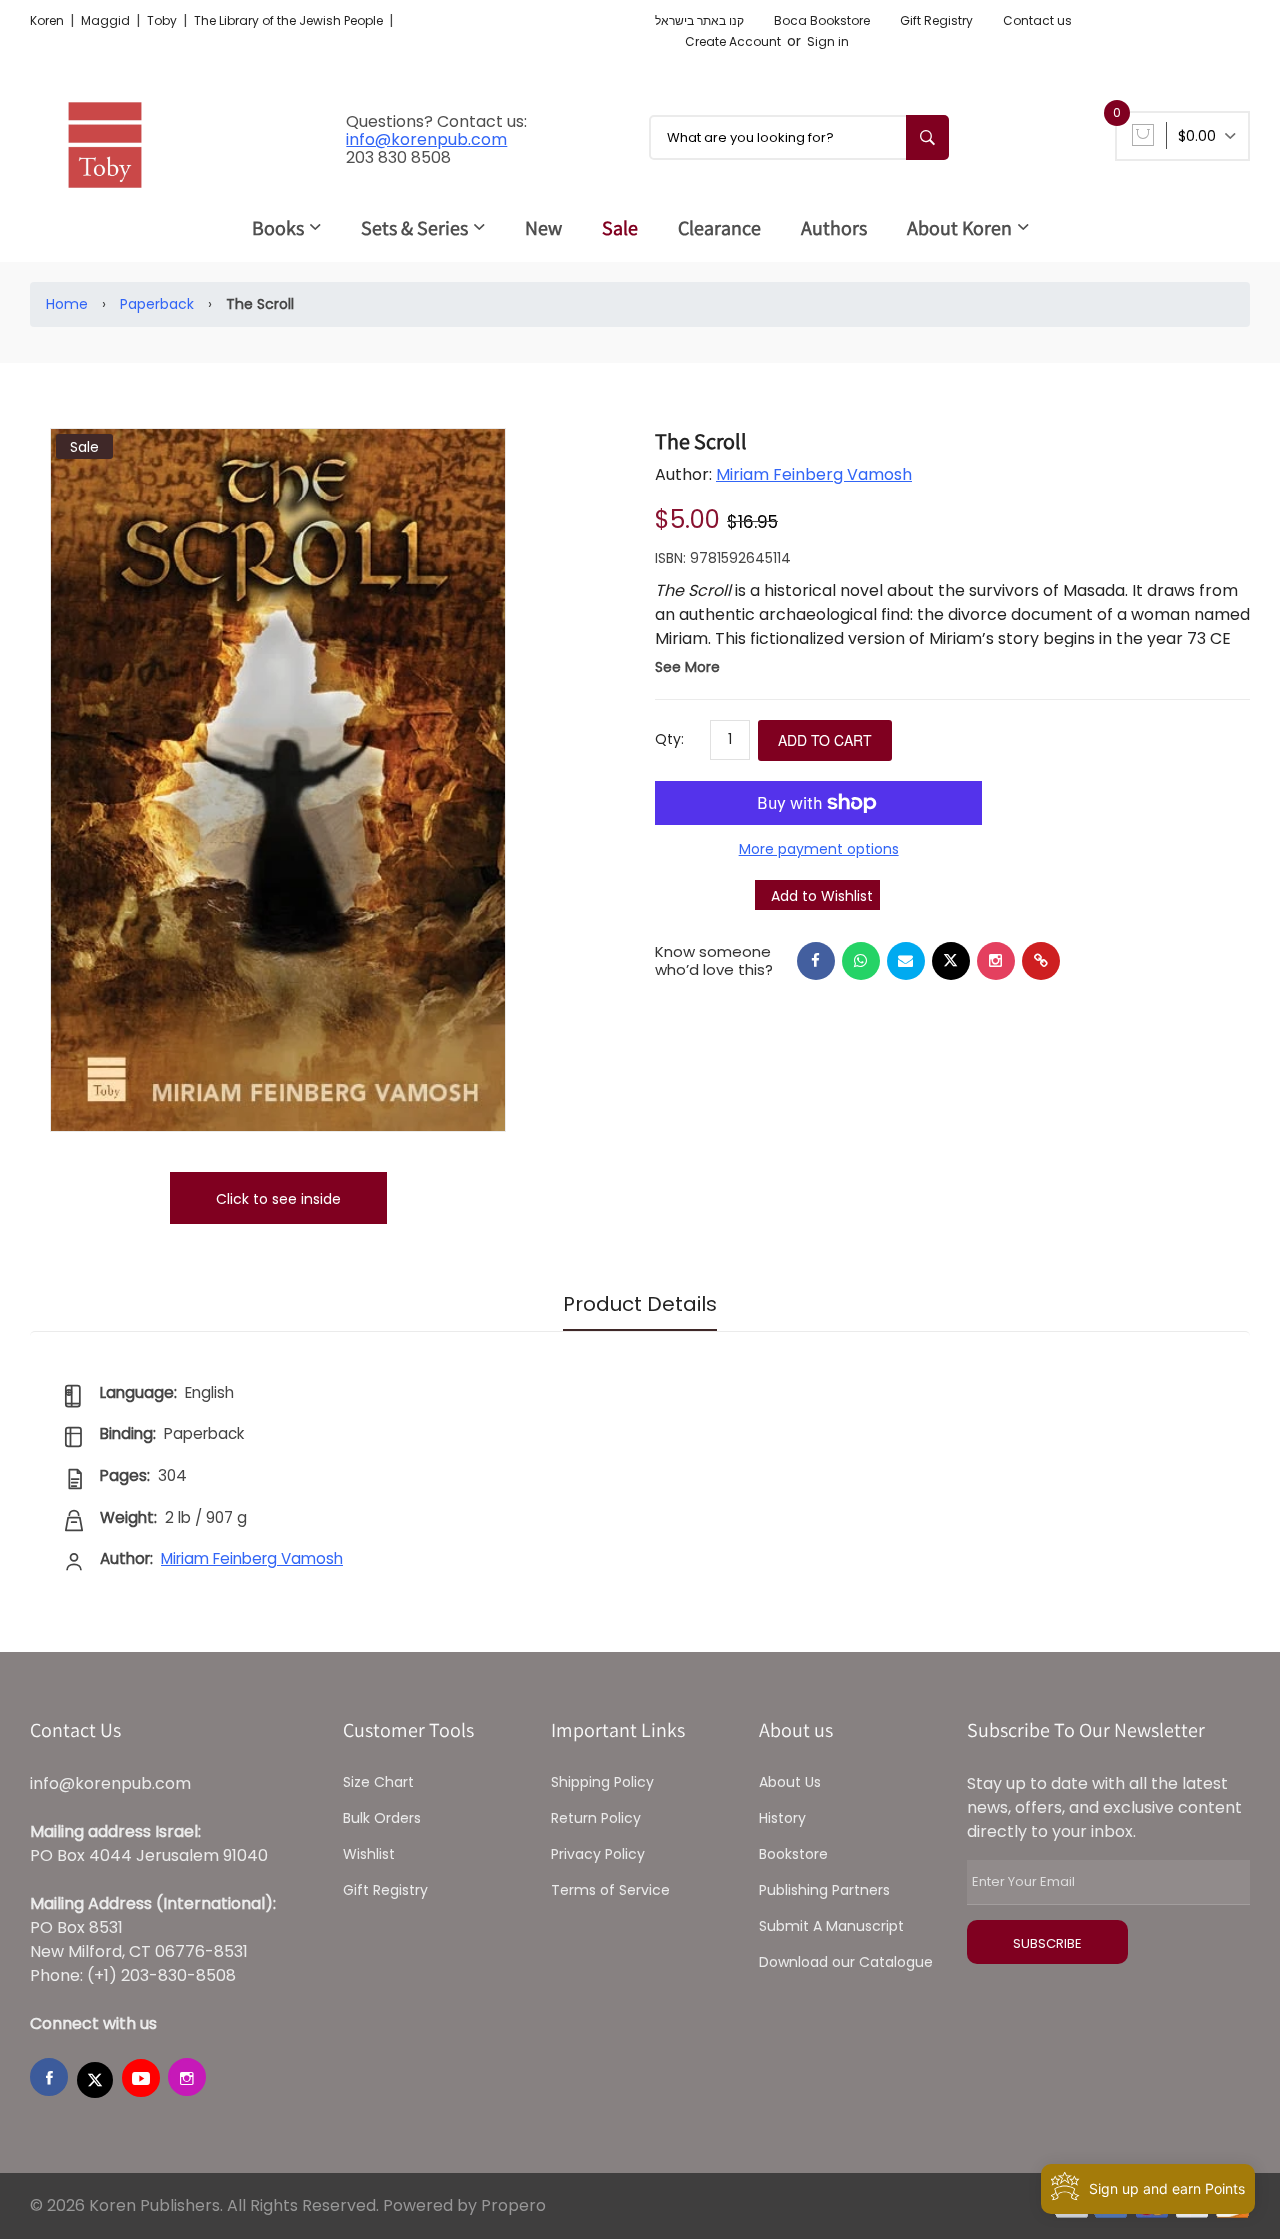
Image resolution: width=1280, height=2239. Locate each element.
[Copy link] (1041, 961)
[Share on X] (951, 961)
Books (278, 228)
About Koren (959, 228)
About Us (790, 1782)
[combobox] (799, 137)
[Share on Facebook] (816, 961)
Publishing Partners (824, 1890)
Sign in (828, 41)
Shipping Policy (602, 1782)
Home (67, 304)
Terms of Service (610, 1890)
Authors (834, 228)
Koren (48, 20)
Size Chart (378, 1782)
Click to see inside (278, 1199)
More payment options (819, 849)
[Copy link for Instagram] (996, 961)
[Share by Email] (906, 961)
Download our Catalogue (846, 1962)
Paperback (157, 304)
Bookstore (793, 1854)
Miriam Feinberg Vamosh (814, 474)
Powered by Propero (464, 2205)
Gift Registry (936, 20)
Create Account (733, 41)
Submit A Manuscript (831, 1926)
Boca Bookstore (822, 20)
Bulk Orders (382, 1818)
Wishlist (369, 1854)
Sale (620, 228)
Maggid (107, 20)
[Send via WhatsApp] (861, 961)
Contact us (1037, 20)
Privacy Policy (598, 1854)
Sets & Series (414, 228)
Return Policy (596, 1818)
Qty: (669, 739)
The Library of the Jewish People (290, 20)
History (782, 1818)
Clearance (719, 228)
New (543, 228)
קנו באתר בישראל (699, 20)
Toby (163, 20)
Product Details (640, 1304)
